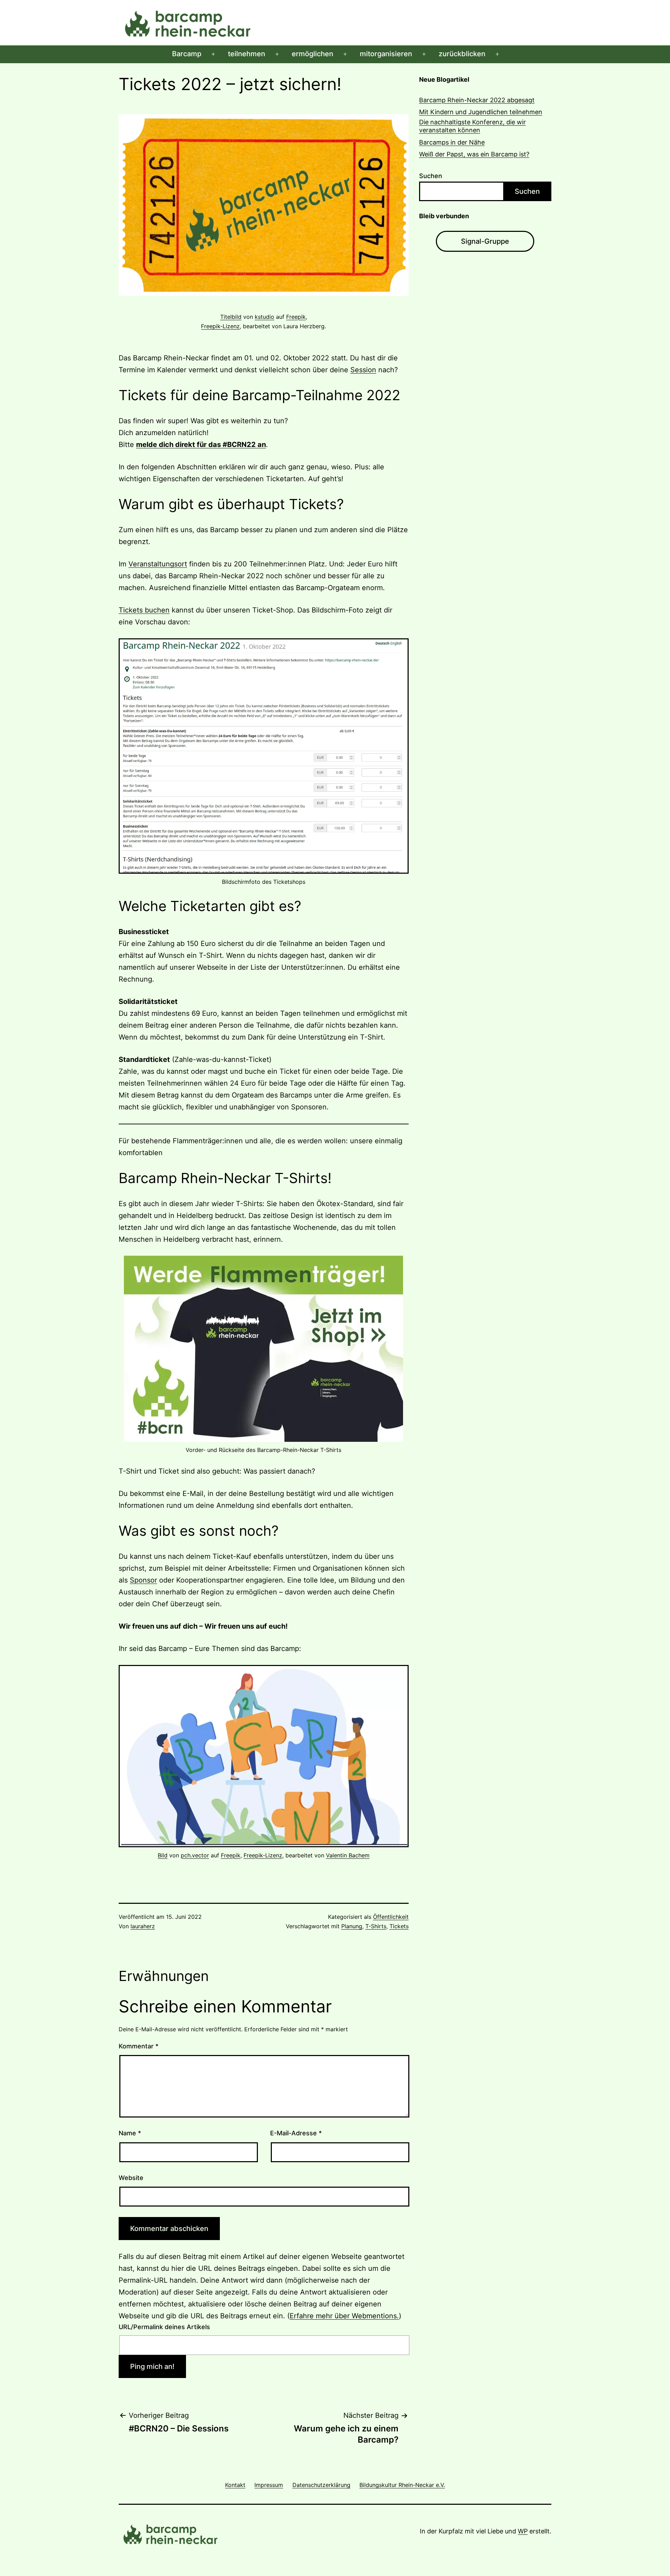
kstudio (265, 317)
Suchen (431, 176)
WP (523, 2531)
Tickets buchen (144, 610)
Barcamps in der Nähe (452, 142)
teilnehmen (247, 54)
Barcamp (187, 54)
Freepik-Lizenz (220, 326)
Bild (163, 1855)
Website (131, 2178)
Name (130, 2133)
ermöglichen (312, 54)
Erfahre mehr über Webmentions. (344, 2316)
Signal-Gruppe (485, 241)
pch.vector (195, 1855)
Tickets (399, 1926)
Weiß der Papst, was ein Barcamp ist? (474, 154)
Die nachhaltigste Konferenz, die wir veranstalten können (472, 126)
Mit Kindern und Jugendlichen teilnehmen (481, 112)
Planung (352, 1926)
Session (363, 370)
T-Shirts (376, 1926)
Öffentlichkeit (391, 1917)
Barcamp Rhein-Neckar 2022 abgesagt (477, 100)
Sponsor (143, 1580)
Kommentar (139, 2046)
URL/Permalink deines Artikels (164, 2327)
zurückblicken (462, 54)
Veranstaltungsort (158, 564)
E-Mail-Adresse (296, 2133)
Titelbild (231, 317)
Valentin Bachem (348, 1855)
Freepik (296, 317)
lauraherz (143, 1926)
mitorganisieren (386, 54)
